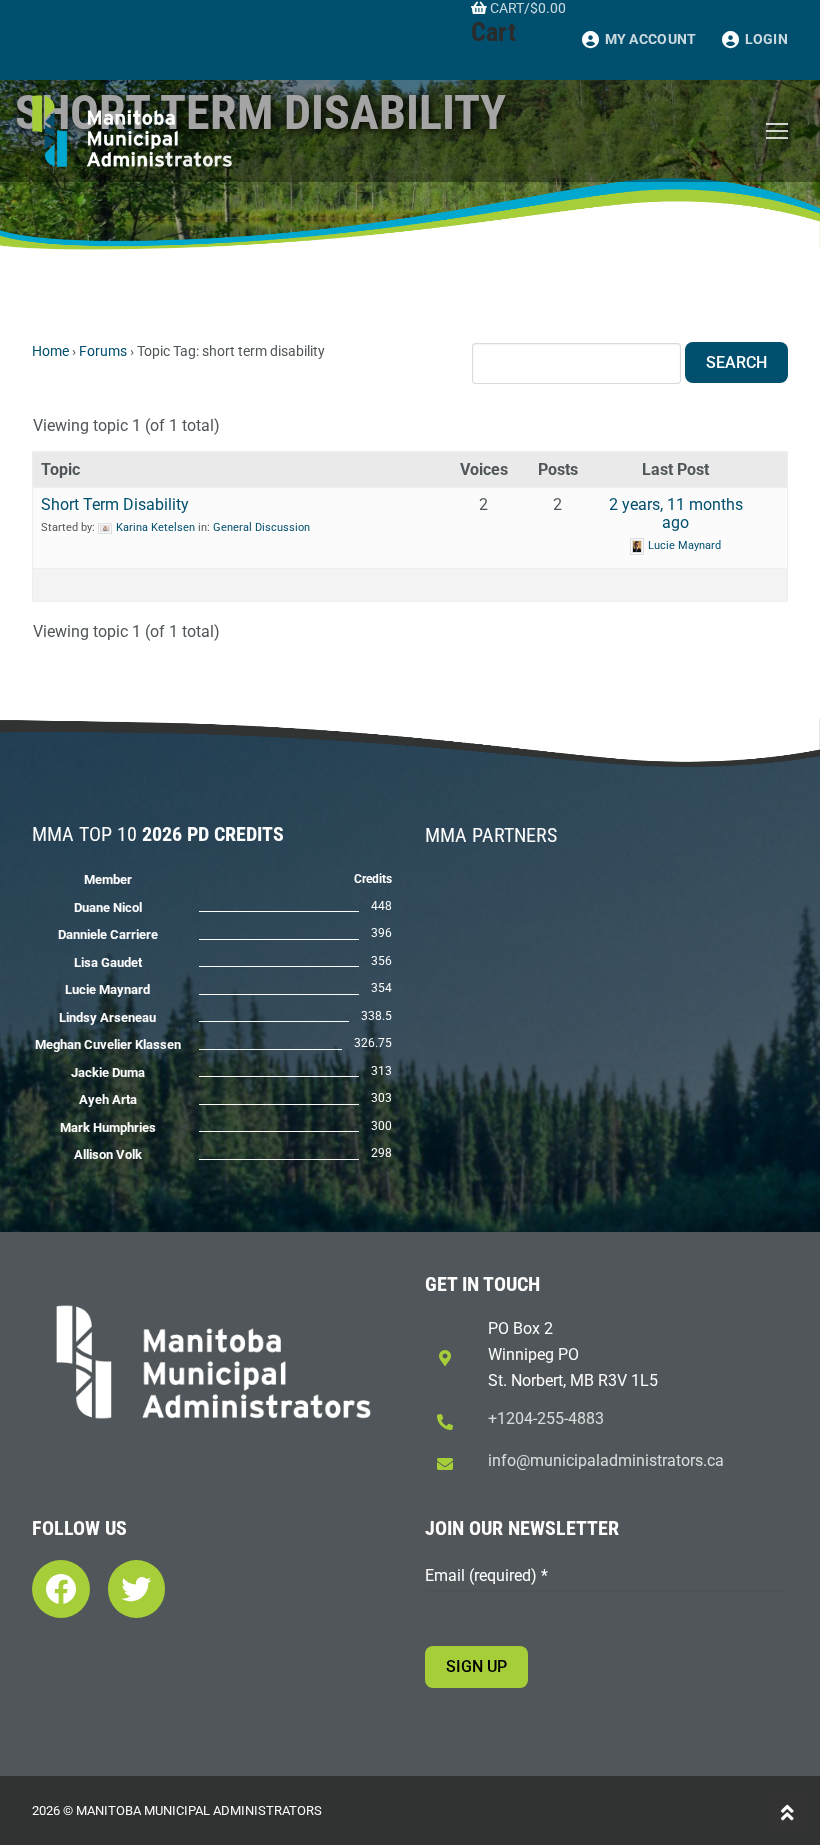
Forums (103, 351)
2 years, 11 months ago (676, 513)
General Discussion (261, 527)
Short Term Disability (115, 504)
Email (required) (486, 1575)
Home (50, 351)
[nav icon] (777, 131)
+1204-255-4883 (546, 1418)
